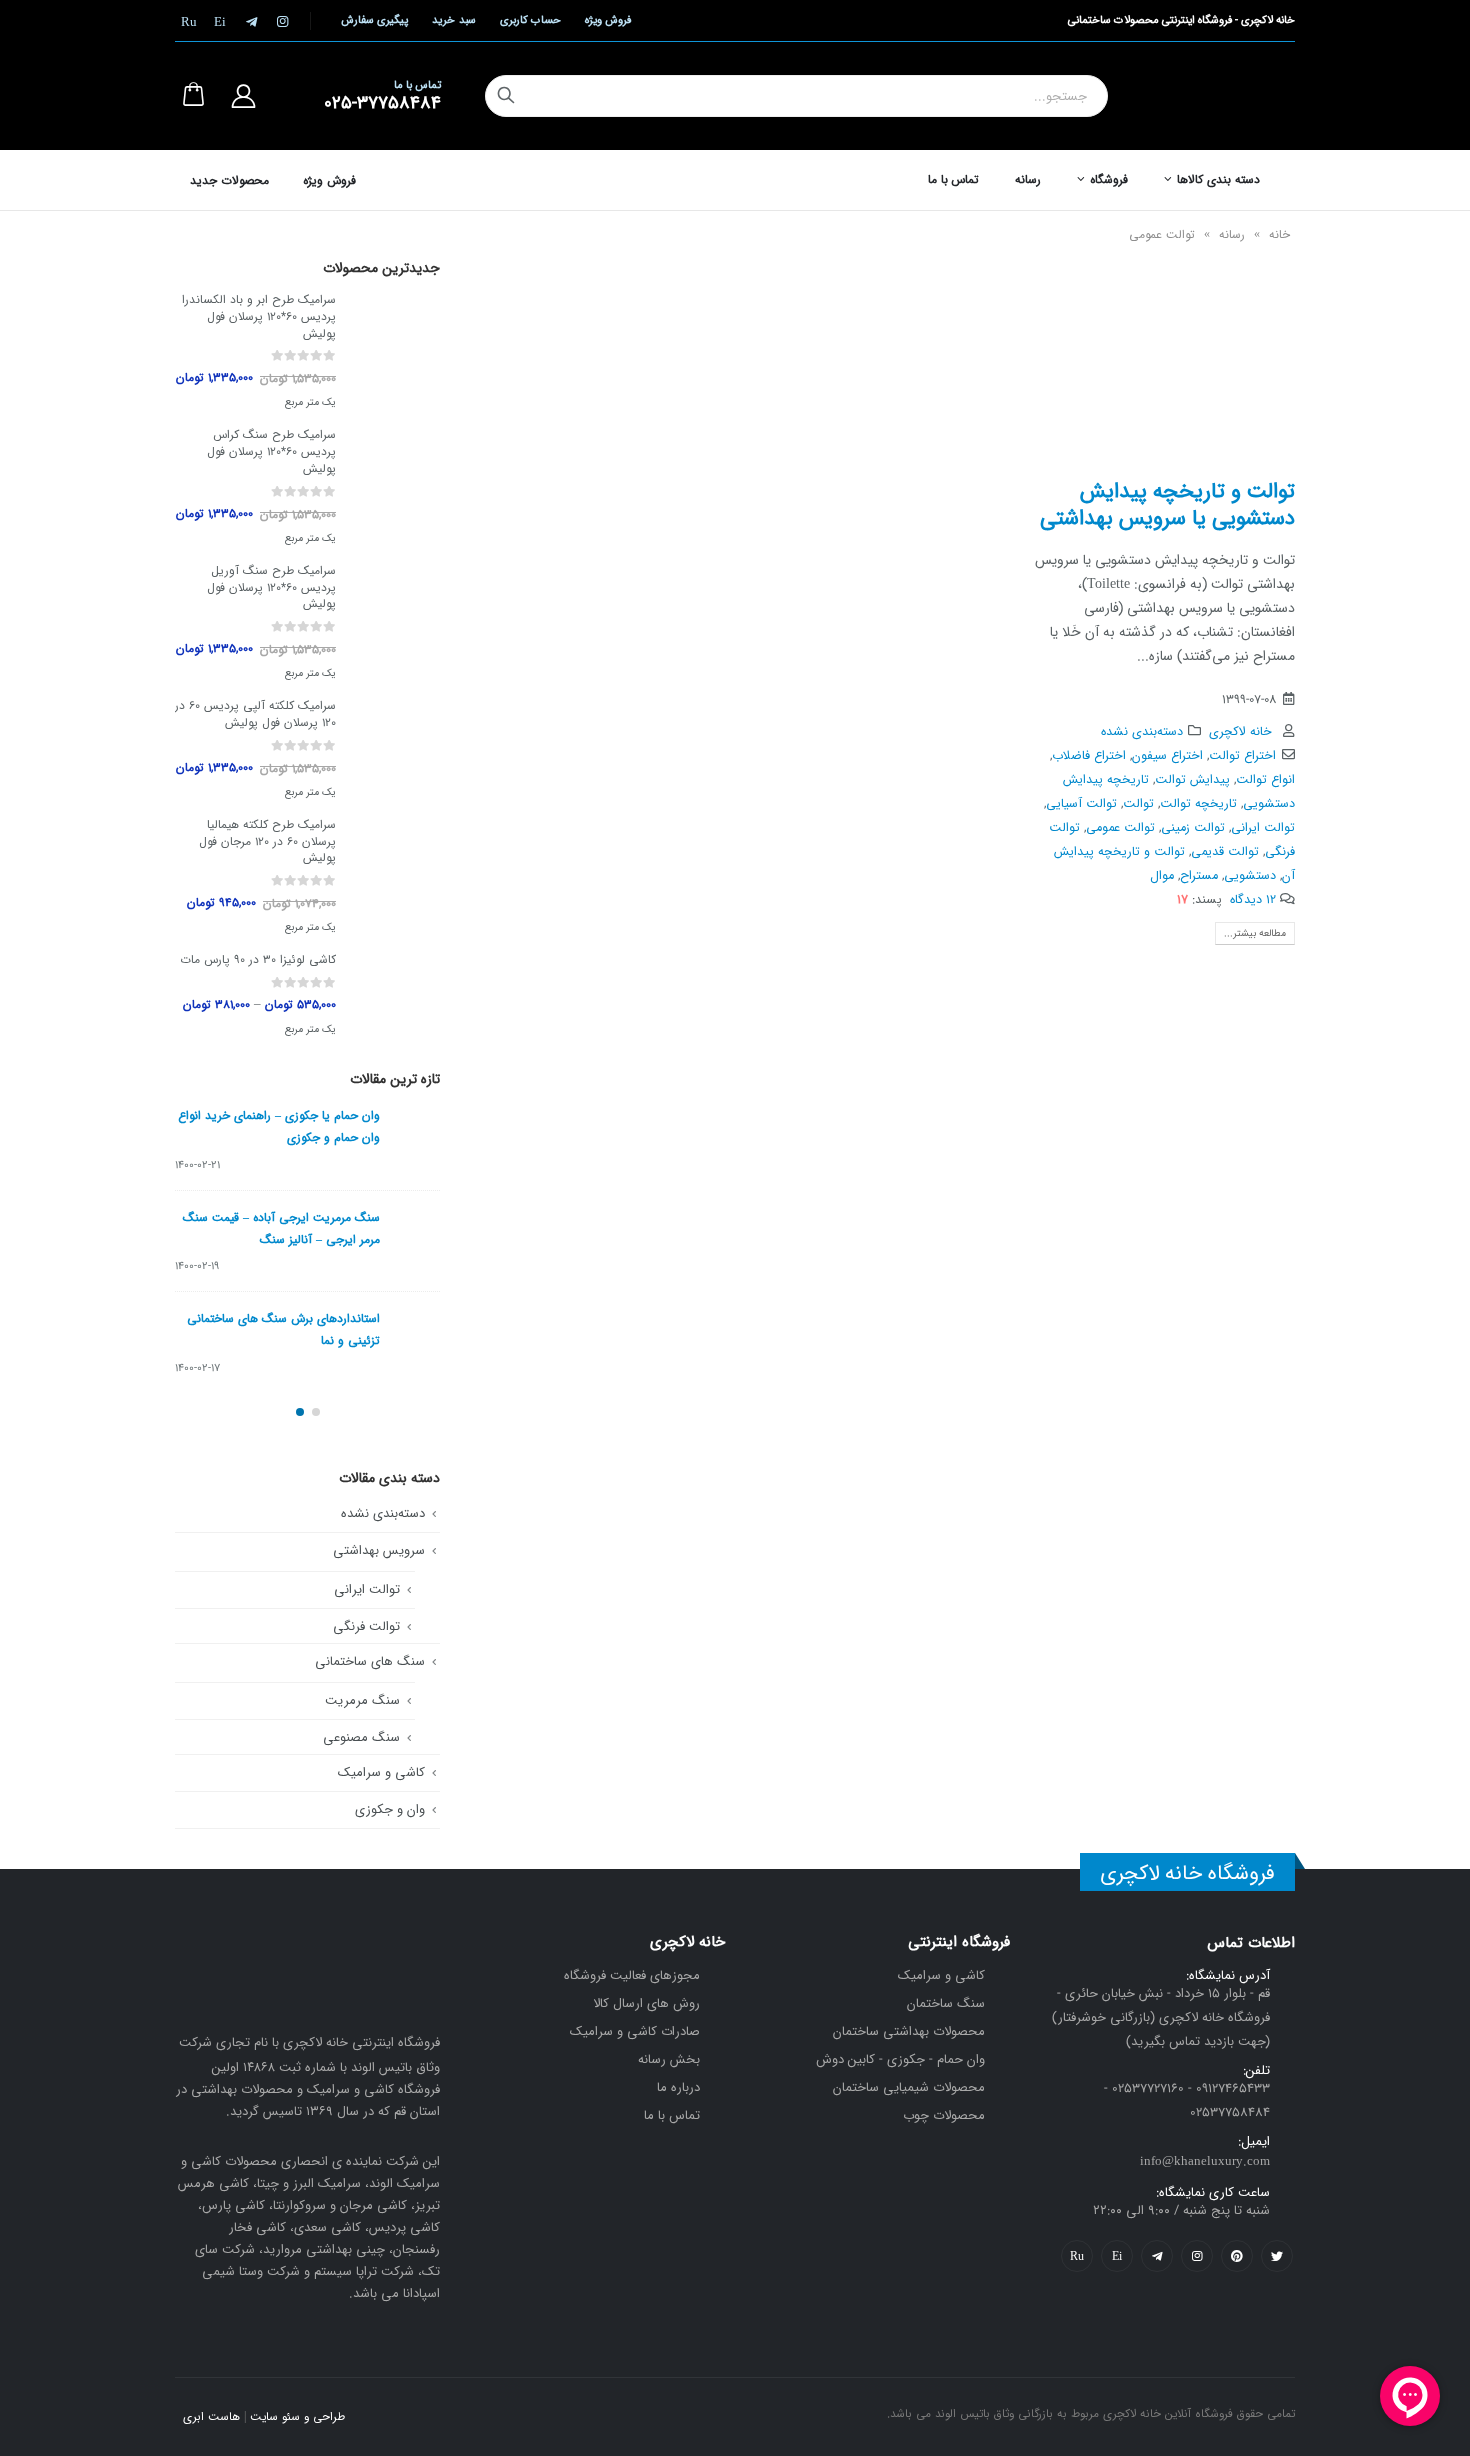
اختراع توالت (1242, 756)
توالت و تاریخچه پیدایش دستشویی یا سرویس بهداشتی (1167, 505)
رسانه (1028, 179)
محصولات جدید (229, 181)
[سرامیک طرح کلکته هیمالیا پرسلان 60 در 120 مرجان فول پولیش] (398, 878)
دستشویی (1250, 876)
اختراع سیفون (1167, 756)
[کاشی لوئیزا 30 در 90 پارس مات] (398, 997)
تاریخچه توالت (1198, 804)
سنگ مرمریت (362, 1700)
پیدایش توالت (1192, 780)
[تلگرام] (251, 21)
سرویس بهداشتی (379, 1550)
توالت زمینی (1193, 828)
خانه (1279, 234)
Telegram (1157, 2256)
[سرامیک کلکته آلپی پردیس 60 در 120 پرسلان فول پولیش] (398, 751)
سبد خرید (453, 20)
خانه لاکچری (1240, 732)
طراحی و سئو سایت (297, 2417)
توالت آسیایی (1081, 804)
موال (1162, 876)
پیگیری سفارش (374, 20)
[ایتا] (220, 21)
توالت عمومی (1120, 828)
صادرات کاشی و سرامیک (635, 2031)
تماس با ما (954, 179)
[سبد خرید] (193, 96)
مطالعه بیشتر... (1255, 933)
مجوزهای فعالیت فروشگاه (632, 1975)
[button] (316, 1412)
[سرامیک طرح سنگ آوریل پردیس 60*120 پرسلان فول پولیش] (398, 624)
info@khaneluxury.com (1205, 2161)
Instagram (1197, 2256)
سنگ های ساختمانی (370, 1661)
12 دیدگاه (1253, 900)
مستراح (1199, 876)
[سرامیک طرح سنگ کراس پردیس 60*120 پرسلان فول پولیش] (398, 489)
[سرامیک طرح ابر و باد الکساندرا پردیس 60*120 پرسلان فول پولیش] (398, 353)
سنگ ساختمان (946, 2003)
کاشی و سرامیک (381, 1772)
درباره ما (678, 2087)
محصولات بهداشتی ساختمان (909, 2031)
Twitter (1277, 2256)
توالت (1138, 804)
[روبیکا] (189, 21)
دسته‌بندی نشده (1142, 732)
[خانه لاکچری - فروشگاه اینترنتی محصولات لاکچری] (1224, 96)
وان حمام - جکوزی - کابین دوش (900, 2059)
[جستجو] (506, 96)
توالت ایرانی (1263, 828)
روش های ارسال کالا (646, 2003)
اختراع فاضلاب (1089, 756)
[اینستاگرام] (282, 21)
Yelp (1117, 2256)
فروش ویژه (608, 20)
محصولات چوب (944, 2115)
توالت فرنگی (366, 1626)
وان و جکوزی (390, 1809)
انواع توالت (1265, 780)
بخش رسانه (669, 2059)
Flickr (1077, 2256)
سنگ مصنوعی (361, 1737)
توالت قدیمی (1225, 852)
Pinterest (1237, 2256)
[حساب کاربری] (243, 96)
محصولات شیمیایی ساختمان (909, 2087)
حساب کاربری (530, 20)
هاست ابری (211, 2417)
